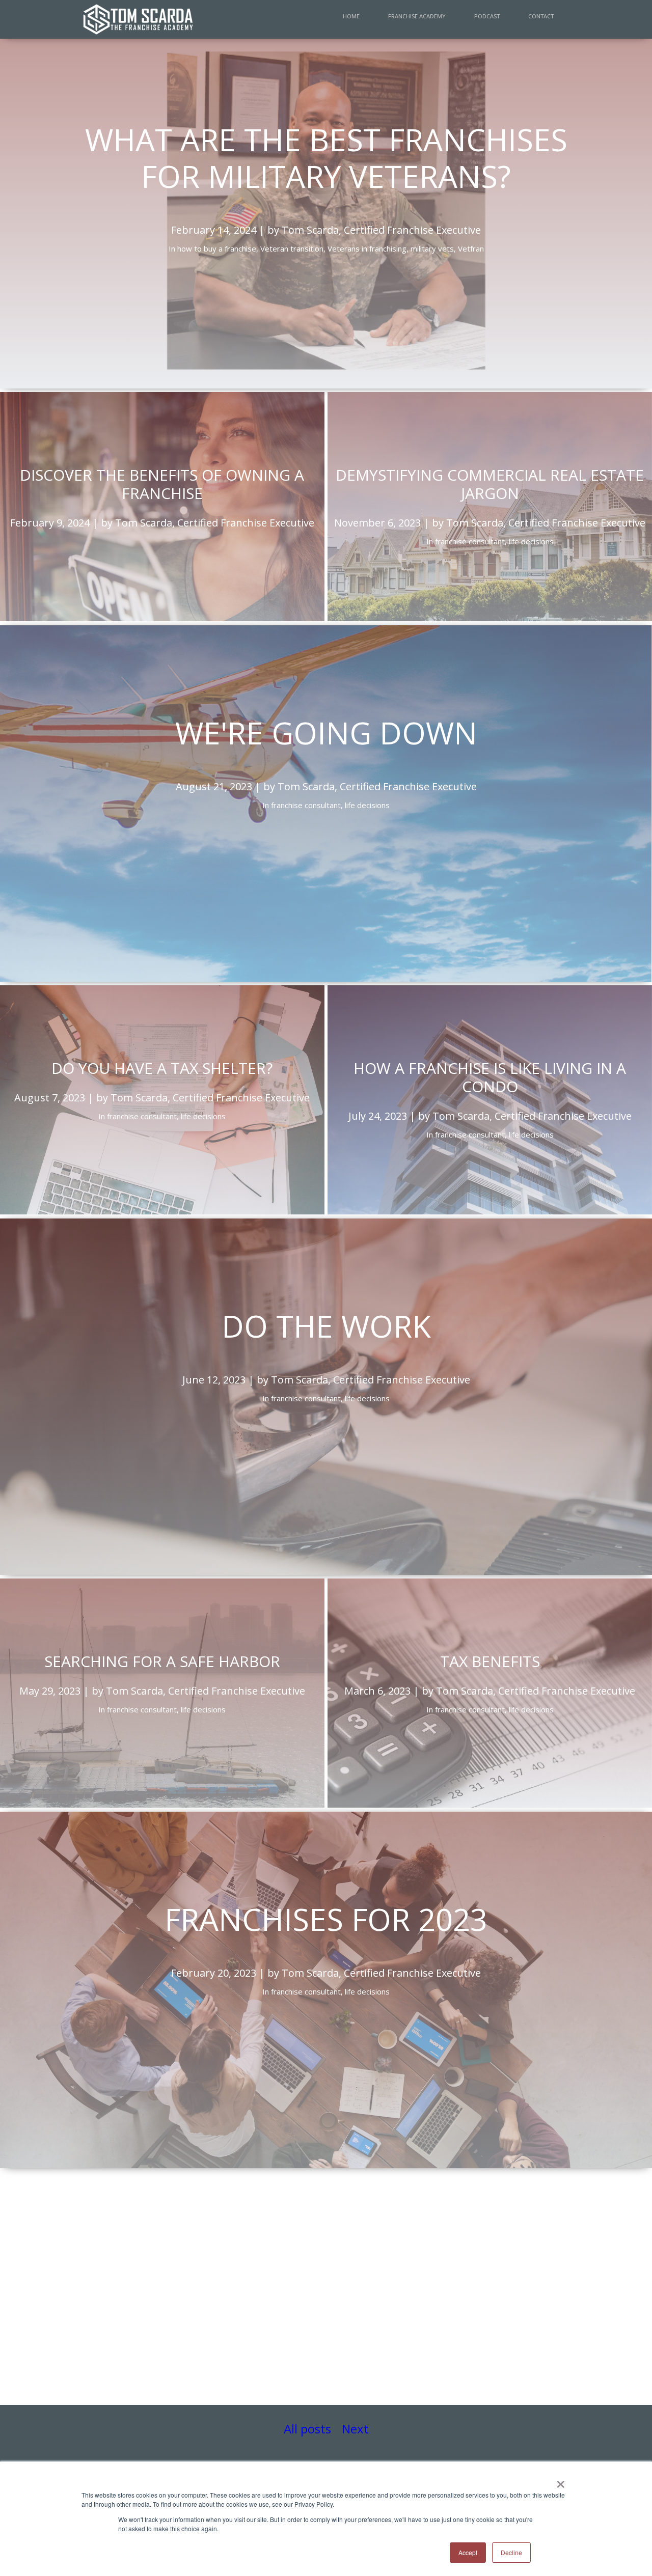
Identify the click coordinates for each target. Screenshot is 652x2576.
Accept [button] (468, 2552)
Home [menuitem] (351, 16)
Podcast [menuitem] (487, 16)
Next (355, 2429)
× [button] (561, 2481)
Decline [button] (511, 2552)
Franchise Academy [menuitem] (417, 16)
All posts (307, 2429)
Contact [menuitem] (541, 16)
